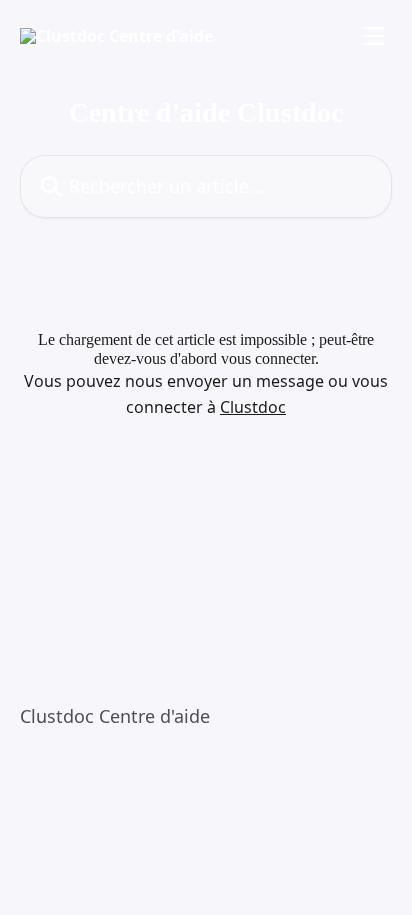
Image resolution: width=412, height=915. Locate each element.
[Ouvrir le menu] (374, 36)
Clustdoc (253, 407)
